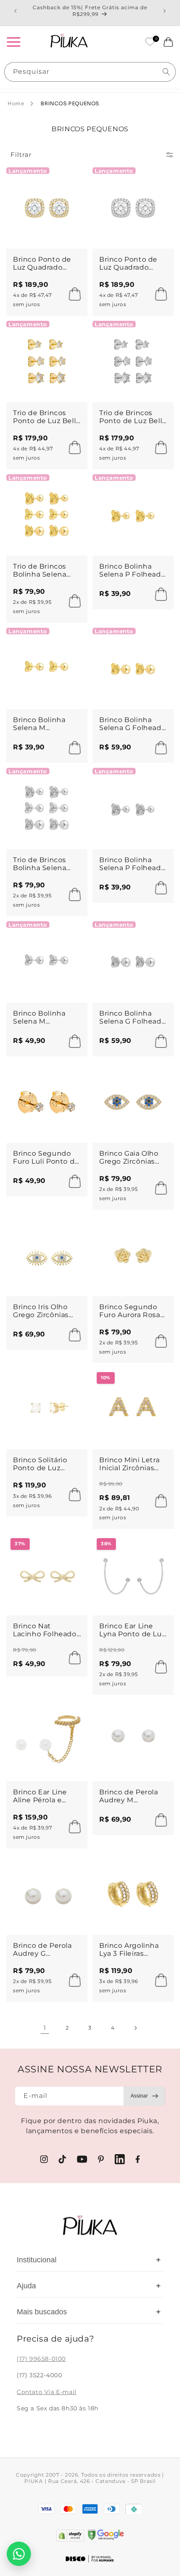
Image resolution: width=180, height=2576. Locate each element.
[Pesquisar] (166, 72)
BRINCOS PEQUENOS (70, 103)
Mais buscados (89, 2312)
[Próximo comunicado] (165, 11)
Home (16, 103)
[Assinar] (144, 2096)
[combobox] (90, 72)
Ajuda (89, 2286)
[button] (13, 42)
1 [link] (45, 2028)
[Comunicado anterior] (15, 11)
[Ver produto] (159, 1501)
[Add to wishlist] (73, 181)
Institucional (89, 2260)
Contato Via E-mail (47, 2392)
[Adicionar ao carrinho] (72, 294)
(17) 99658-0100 (41, 2359)
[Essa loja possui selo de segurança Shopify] (70, 2536)
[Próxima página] (135, 2028)
